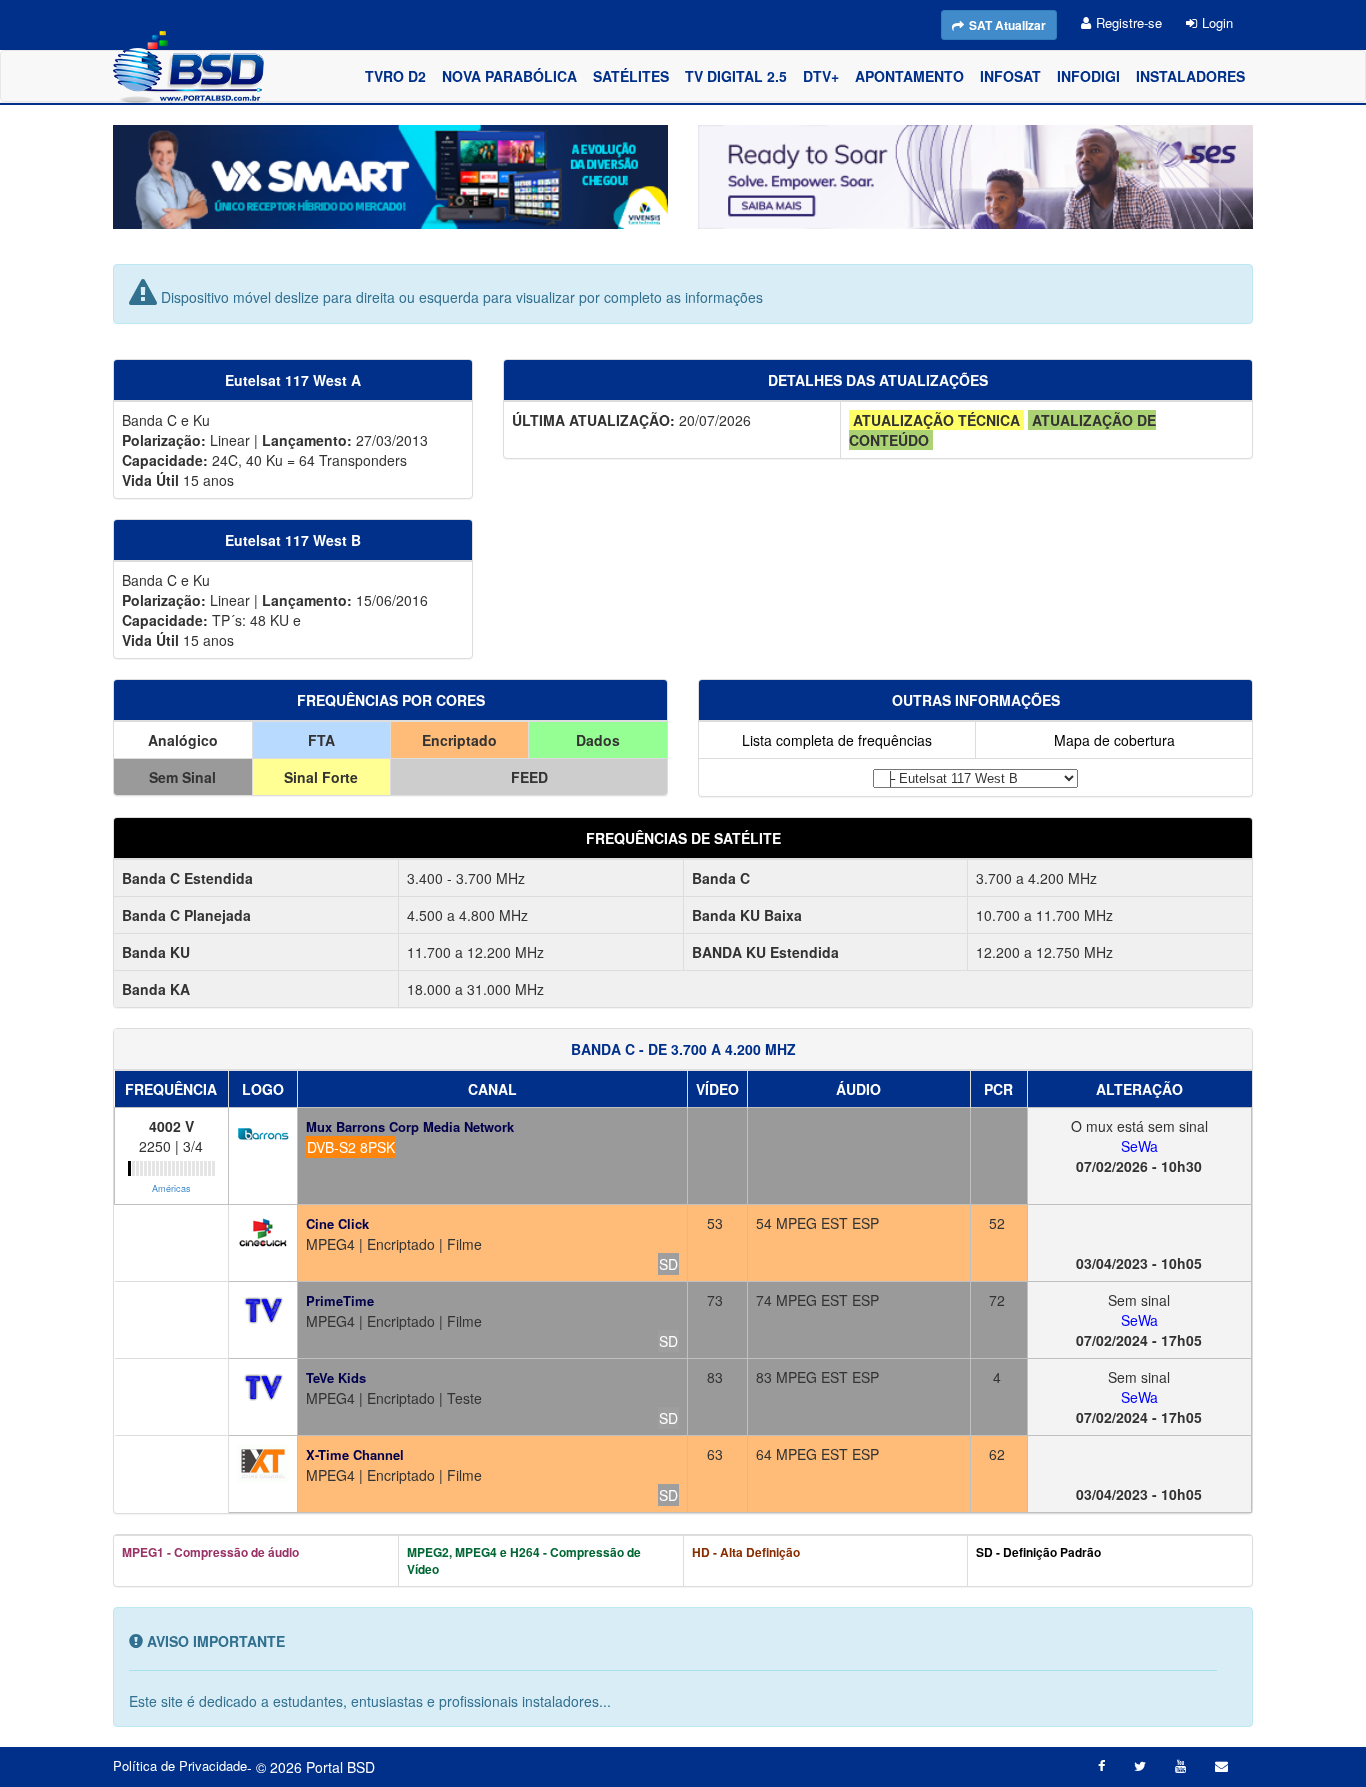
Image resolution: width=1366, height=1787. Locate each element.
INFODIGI (1088, 76)
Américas (171, 1188)
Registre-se (1129, 22)
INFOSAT (1010, 76)
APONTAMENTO (909, 76)
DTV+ (821, 76)
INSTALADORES (1190, 76)
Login (1217, 22)
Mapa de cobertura (1114, 740)
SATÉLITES (631, 76)
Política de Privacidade (180, 1766)
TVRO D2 (395, 76)
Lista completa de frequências (837, 740)
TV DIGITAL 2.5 (736, 76)
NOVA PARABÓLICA (509, 76)
